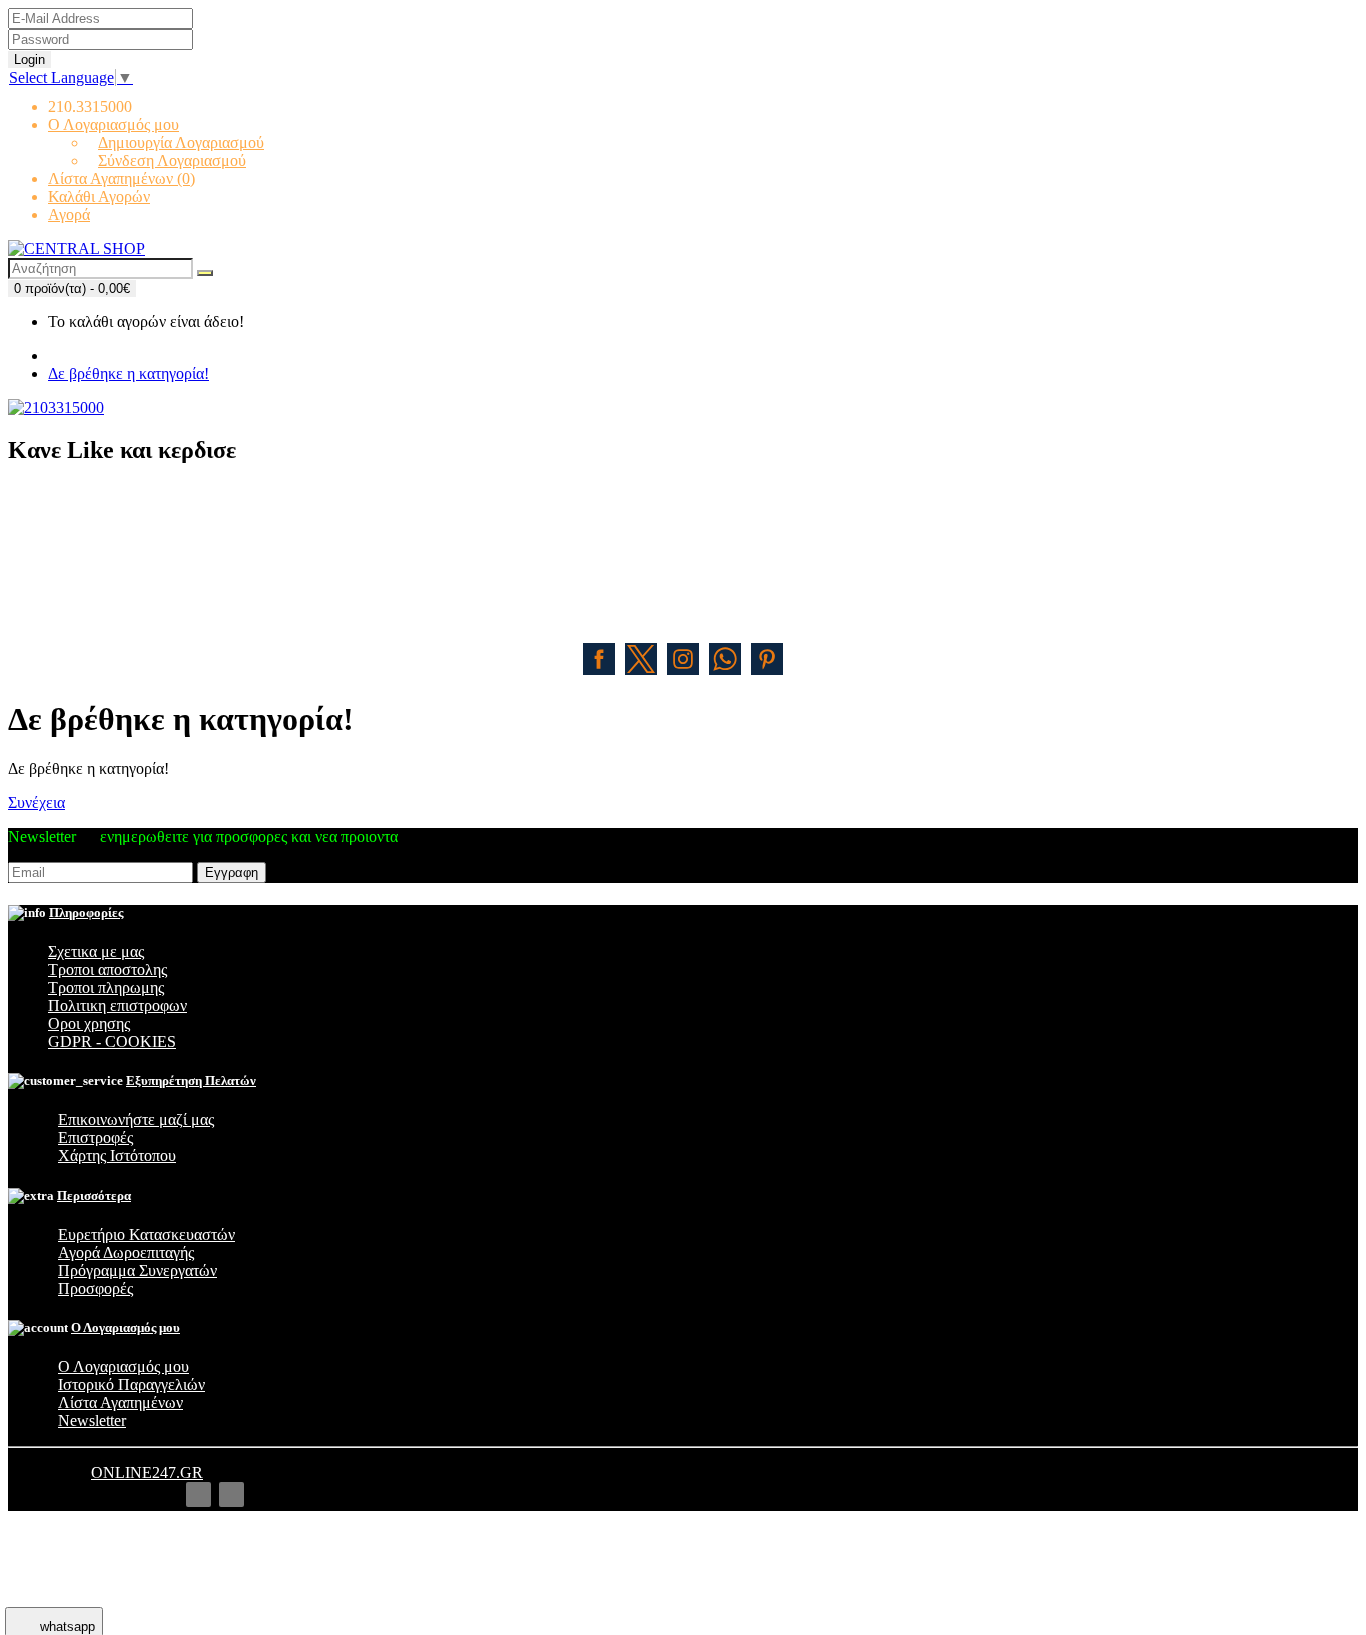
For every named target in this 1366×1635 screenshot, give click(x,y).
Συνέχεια (36, 802)
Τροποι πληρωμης (106, 987)
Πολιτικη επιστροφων (117, 1005)
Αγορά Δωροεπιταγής (126, 1252)
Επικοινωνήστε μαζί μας (136, 1119)
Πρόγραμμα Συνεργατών (137, 1270)
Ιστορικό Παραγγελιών (131, 1384)
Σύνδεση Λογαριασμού (172, 160)
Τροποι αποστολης (107, 969)
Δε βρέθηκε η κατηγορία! (128, 373)
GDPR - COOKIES (112, 1041)
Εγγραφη (231, 872)
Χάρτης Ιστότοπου (117, 1155)
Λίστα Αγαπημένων (120, 1402)
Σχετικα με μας (96, 951)
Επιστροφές (95, 1137)
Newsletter (92, 1420)
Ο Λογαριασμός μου (123, 1366)
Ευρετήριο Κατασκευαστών (146, 1234)
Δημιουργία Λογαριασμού (181, 142)
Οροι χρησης (89, 1023)
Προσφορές (95, 1288)
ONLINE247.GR (147, 1472)
